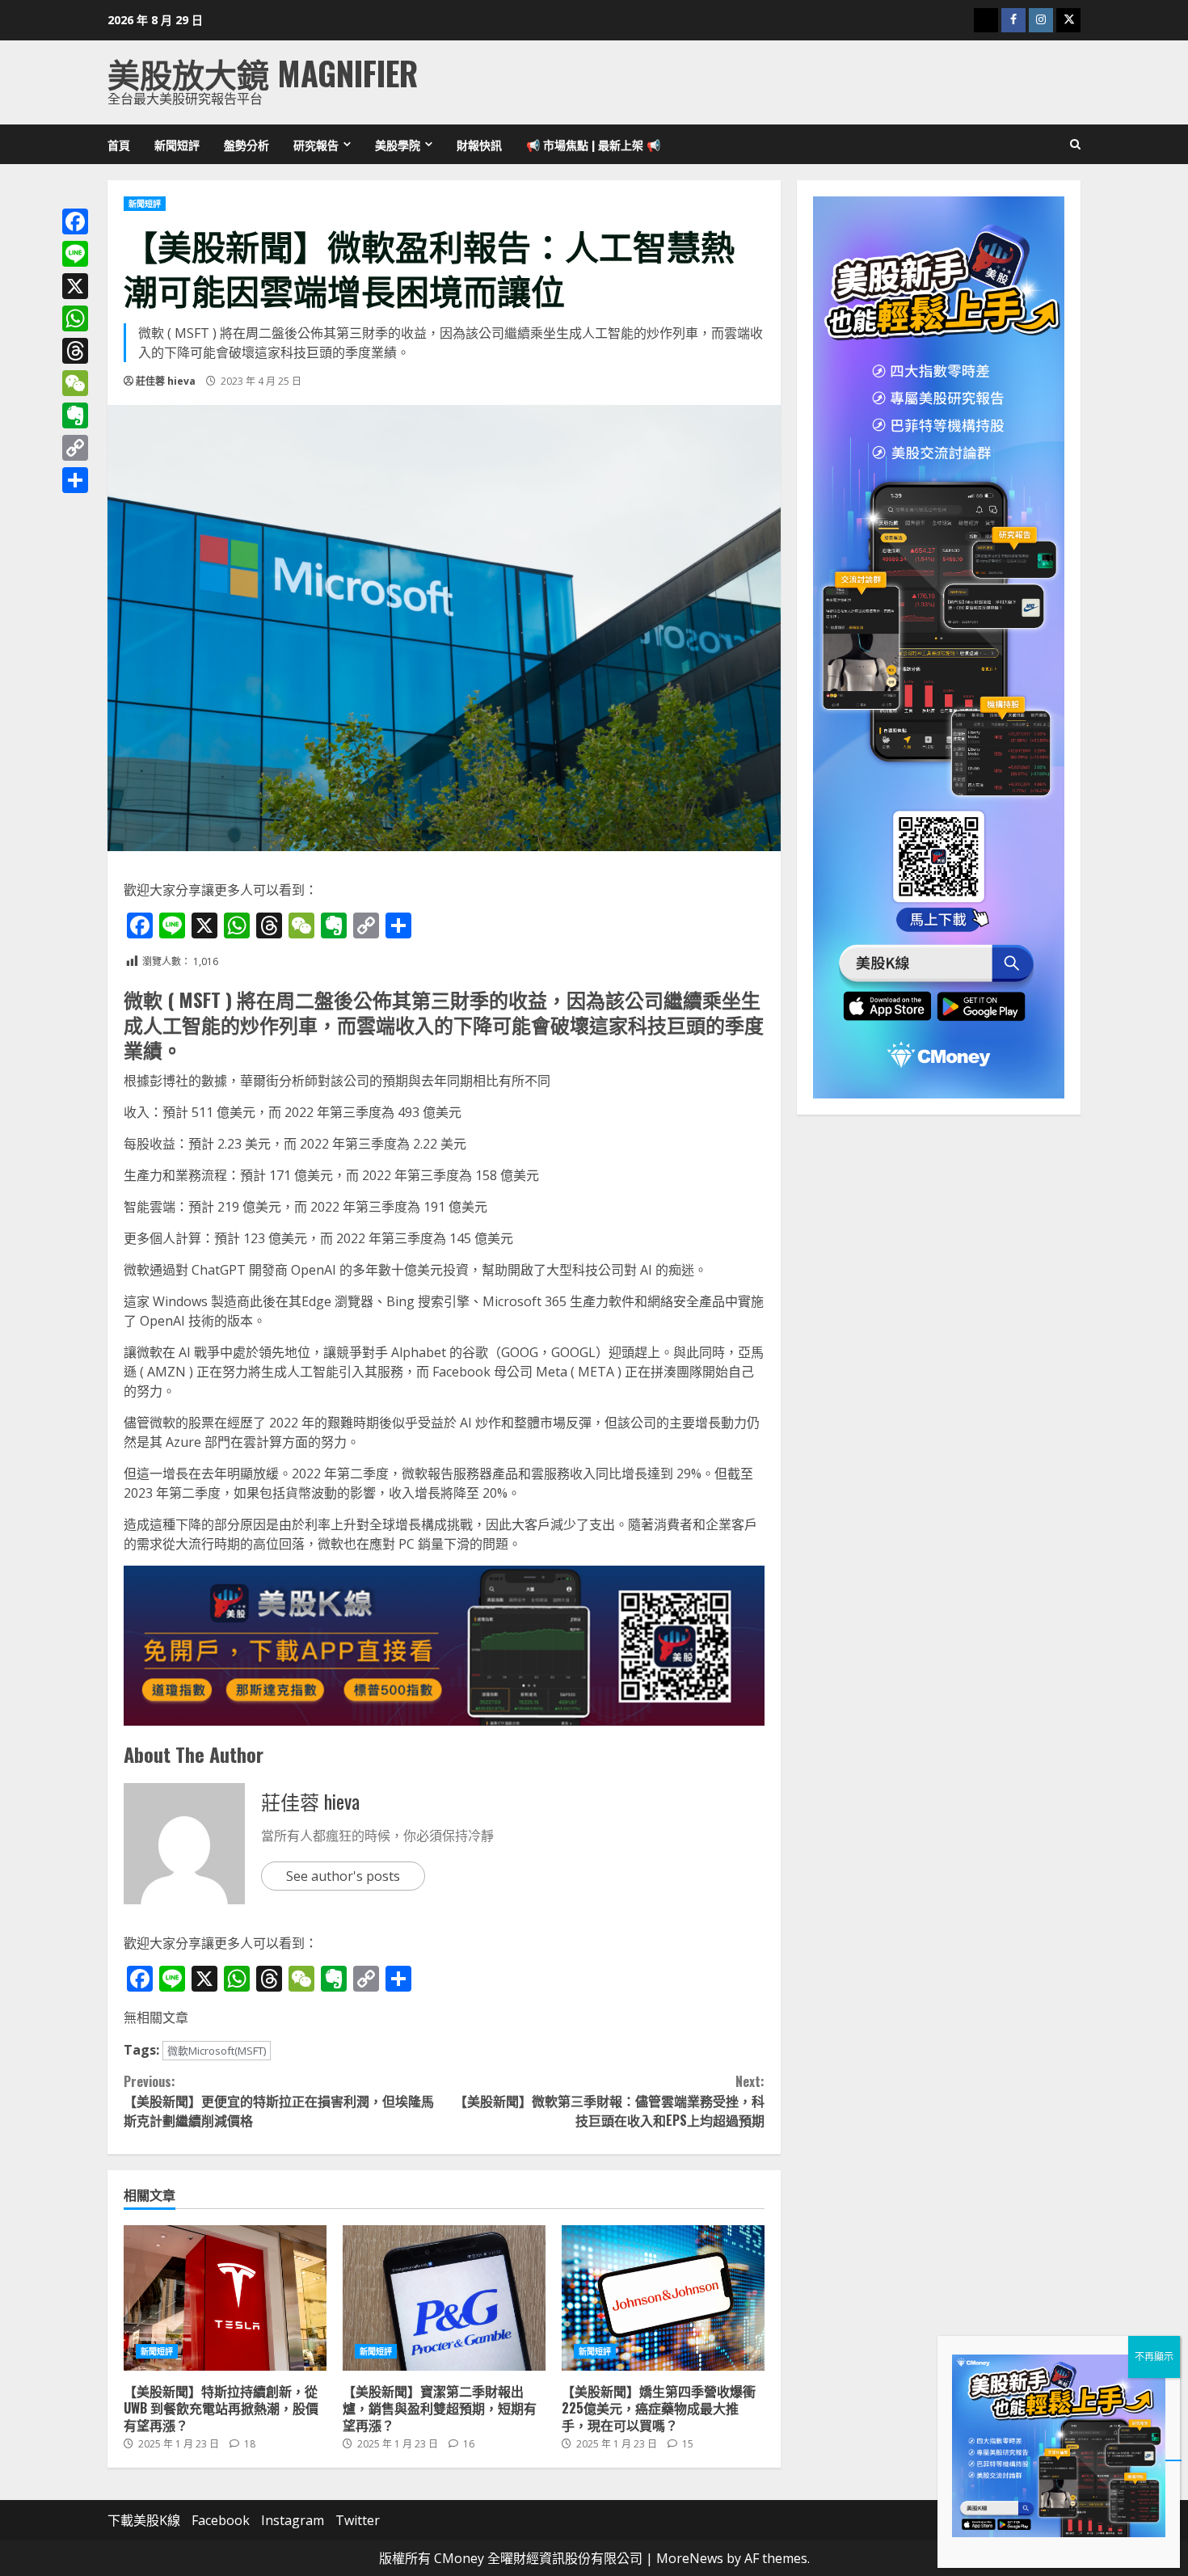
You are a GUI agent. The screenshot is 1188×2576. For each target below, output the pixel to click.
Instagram (293, 2520)
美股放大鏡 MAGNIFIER (263, 73)
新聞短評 (177, 144)
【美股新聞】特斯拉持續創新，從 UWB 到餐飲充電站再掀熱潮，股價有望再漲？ (225, 2298)
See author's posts (343, 1876)
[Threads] (75, 351)
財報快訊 (479, 144)
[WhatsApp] (75, 318)
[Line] (75, 254)
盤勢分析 (246, 144)
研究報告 (316, 144)
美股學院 (398, 144)
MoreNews (690, 2558)
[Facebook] (75, 221)
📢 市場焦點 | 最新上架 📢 (593, 144)
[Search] (1075, 145)
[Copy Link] (75, 448)
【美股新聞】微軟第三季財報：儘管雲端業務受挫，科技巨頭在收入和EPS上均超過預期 (609, 2101)
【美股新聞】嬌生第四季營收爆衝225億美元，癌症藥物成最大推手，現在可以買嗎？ (663, 2298)
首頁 (119, 144)
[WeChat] (75, 383)
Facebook (221, 2520)
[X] (75, 286)
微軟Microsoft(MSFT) (217, 2051)
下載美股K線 (144, 2520)
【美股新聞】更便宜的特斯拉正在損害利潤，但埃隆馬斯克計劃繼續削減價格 (279, 2101)
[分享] (75, 480)
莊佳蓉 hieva (166, 381)
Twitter (358, 2520)
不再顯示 (1154, 2357)
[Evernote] (75, 415)
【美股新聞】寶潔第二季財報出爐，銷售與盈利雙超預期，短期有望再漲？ (444, 2298)
